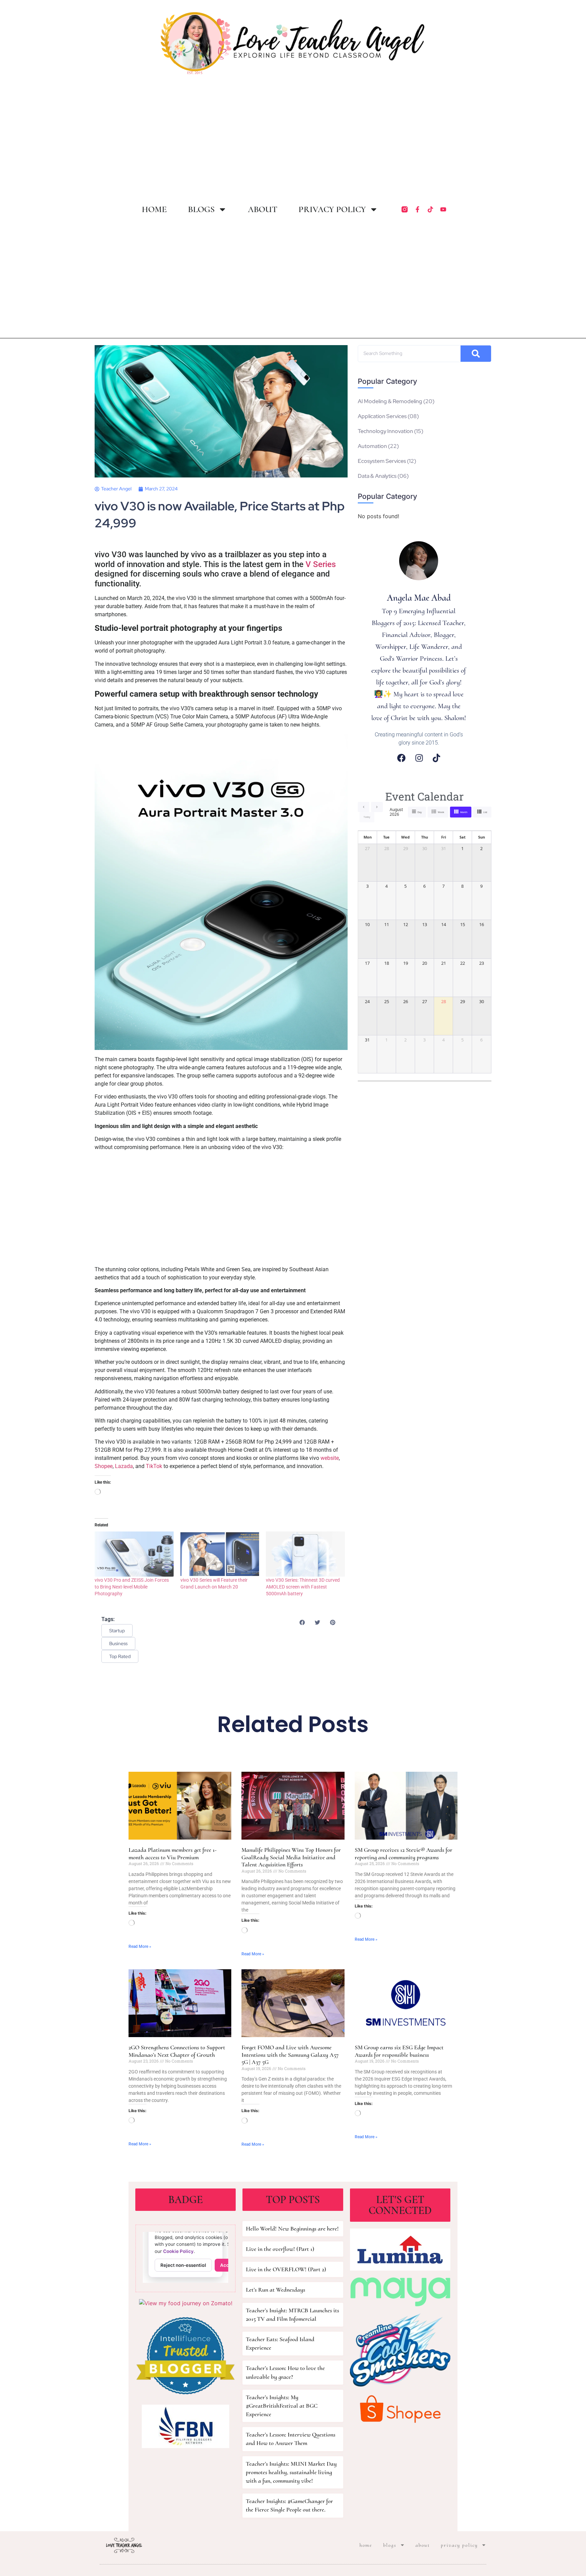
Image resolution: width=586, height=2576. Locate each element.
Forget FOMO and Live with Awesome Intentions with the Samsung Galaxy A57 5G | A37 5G (290, 2055)
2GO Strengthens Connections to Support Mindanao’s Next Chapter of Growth (177, 2051)
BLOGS (201, 209)
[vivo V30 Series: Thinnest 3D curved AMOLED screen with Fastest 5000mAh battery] (305, 1554)
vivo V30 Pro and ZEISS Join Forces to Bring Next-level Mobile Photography (132, 1587)
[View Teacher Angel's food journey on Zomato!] (186, 2303)
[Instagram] (419, 758)
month (464, 812)
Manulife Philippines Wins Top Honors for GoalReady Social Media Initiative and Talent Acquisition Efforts (291, 1857)
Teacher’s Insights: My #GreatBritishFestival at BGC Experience (282, 2406)
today (367, 817)
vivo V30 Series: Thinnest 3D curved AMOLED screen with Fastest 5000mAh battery (303, 1587)
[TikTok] (436, 758)
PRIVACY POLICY (332, 209)
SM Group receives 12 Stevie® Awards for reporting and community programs (404, 1854)
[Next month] (377, 807)
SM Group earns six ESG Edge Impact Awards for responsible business (399, 2051)
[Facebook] (401, 758)
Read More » (140, 1947)
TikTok (154, 1466)
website (330, 1458)
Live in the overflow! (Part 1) (280, 2249)
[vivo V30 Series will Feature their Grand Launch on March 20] (220, 1554)
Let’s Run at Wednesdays (276, 2290)
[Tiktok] (430, 209)
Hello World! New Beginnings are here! (292, 2229)
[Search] (476, 354)
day (420, 812)
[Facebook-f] (417, 209)
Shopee (104, 1466)
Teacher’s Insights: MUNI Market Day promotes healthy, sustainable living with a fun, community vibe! (291, 2472)
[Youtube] (443, 209)
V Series (321, 564)
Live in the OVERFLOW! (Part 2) (286, 2269)
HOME (154, 209)
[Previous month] (364, 807)
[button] (302, 1622)
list (485, 812)
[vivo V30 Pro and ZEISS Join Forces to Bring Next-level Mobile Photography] (134, 1554)
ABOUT (263, 209)
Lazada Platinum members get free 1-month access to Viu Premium (173, 1854)
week (441, 812)
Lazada (124, 1466)
